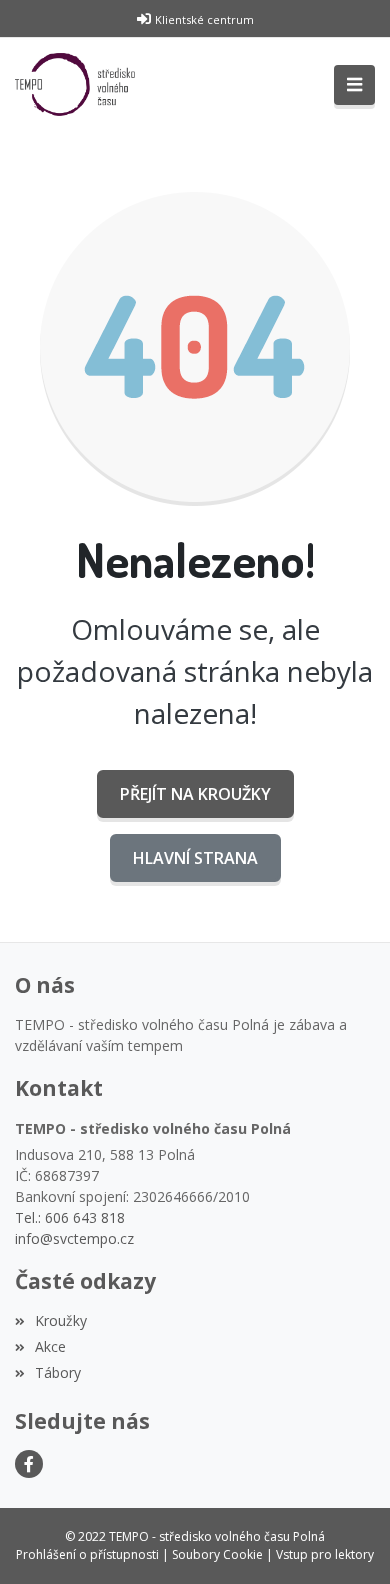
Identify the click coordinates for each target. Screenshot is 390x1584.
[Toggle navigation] (354, 85)
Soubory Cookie (217, 1554)
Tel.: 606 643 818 (70, 1217)
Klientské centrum (204, 19)
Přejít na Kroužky (195, 794)
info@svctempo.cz (74, 1238)
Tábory (58, 1372)
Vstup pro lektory (325, 1554)
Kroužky (61, 1320)
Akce (50, 1346)
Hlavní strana (195, 858)
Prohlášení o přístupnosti (87, 1554)
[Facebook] (29, 1464)
